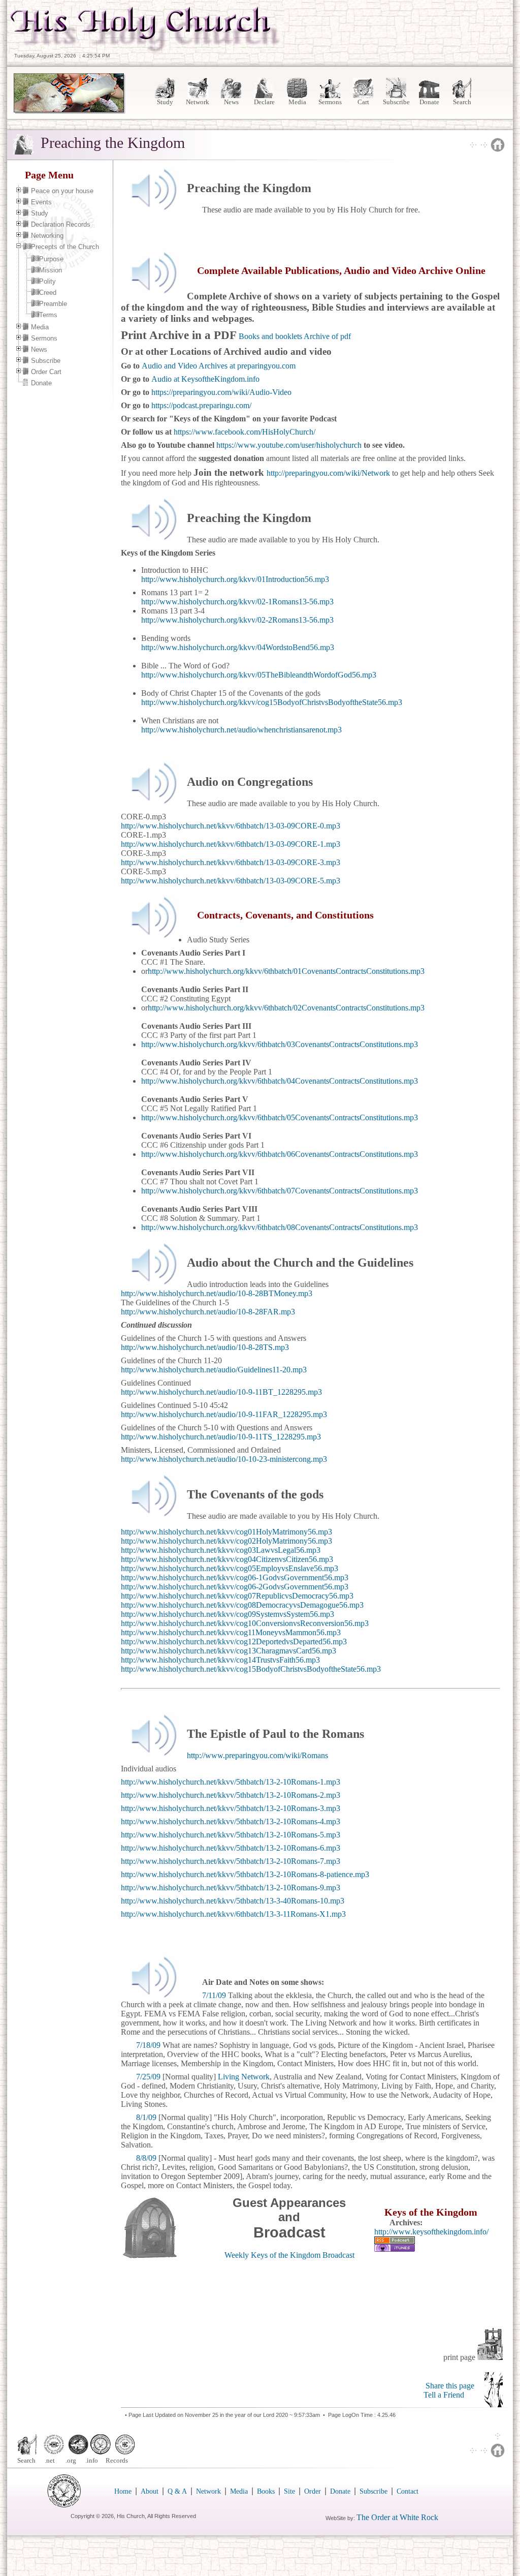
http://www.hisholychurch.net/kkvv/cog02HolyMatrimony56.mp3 (226, 1541)
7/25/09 (148, 2077)
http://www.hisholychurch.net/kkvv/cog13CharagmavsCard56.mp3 (229, 1651)
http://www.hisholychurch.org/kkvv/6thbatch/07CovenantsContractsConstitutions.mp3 (280, 1191)
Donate (429, 102)
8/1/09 (146, 2117)
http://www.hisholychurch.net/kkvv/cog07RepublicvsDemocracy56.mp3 (237, 1596)
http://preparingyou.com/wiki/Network (328, 473)
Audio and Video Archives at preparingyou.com (219, 366)
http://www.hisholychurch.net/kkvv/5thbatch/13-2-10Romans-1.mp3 (231, 1782)
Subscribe (396, 102)
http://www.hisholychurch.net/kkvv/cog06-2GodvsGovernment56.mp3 (235, 1587)
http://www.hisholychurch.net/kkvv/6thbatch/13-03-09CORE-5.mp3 (231, 881)
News (231, 102)
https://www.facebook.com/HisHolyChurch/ (245, 432)
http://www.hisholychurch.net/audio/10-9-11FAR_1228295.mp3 (224, 1414)
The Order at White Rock (397, 2517)
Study (165, 102)
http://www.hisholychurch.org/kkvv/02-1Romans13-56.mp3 (237, 602)
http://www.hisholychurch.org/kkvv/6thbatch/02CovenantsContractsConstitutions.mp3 (286, 1008)
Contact (408, 2491)
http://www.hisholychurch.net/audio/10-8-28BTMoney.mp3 (217, 1293)
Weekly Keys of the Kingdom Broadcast (289, 2255)
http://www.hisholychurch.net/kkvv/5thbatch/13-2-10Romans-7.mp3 (231, 1861)
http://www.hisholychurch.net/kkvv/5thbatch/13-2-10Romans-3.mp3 (231, 1808)
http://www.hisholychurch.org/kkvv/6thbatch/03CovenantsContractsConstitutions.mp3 (280, 1044)
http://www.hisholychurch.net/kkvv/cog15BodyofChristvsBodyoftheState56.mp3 (251, 1669)
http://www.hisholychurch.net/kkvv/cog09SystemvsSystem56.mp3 (227, 1614)
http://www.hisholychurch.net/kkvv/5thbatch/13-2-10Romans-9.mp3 (231, 1888)
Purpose (51, 259)
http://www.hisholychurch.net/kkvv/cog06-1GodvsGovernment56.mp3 (235, 1577)
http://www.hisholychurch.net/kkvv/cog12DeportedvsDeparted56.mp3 (234, 1642)
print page (460, 2357)
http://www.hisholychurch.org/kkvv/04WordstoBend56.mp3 (238, 647)
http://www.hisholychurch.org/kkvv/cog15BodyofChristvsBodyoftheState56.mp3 (272, 702)
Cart (363, 102)
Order (313, 2491)
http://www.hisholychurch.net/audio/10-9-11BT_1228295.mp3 (221, 1392)
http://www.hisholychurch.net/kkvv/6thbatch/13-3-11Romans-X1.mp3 (233, 1914)
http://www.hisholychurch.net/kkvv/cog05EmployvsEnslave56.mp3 (230, 1568)
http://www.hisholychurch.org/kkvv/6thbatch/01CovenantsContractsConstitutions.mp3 (286, 971)
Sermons (330, 102)
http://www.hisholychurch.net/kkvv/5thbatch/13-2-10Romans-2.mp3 (231, 1795)
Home (123, 2491)
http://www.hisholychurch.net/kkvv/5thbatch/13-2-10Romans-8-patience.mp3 (245, 1874)
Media (297, 102)
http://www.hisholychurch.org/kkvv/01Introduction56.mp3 (235, 579)
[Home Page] (146, 50)
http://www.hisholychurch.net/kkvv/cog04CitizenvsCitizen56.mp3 (227, 1559)
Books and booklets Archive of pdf (294, 336)
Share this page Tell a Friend (449, 2390)
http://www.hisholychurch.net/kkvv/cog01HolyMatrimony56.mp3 (226, 1532)
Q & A (177, 2491)
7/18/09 (148, 2045)
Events (41, 202)
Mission (51, 270)
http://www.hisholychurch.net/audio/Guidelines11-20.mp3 (214, 1370)
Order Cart (46, 372)
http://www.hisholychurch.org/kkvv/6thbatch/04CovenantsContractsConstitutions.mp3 (280, 1081)
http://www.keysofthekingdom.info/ (431, 2232)
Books (266, 2491)
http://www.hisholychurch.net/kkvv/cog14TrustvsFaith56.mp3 (220, 1660)
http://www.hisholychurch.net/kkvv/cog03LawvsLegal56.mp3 (221, 1550)
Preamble (53, 304)
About (150, 2491)
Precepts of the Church (65, 247)
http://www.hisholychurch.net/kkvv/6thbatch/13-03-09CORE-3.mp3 (231, 862)
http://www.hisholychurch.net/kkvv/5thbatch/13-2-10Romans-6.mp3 (231, 1848)
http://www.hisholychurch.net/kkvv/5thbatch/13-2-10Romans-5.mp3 (231, 1835)
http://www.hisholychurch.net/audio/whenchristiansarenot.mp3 (241, 730)
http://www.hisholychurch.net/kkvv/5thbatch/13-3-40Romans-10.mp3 (233, 1901)
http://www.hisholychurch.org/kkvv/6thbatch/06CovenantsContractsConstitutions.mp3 (280, 1154)
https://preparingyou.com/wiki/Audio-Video (221, 392)
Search (462, 102)
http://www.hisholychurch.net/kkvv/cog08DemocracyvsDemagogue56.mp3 (242, 1605)
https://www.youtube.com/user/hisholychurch (289, 445)
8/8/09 (146, 2158)
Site (289, 2491)
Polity (47, 281)
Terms (48, 315)
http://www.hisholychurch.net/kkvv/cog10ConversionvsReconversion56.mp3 (245, 1623)
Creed (48, 293)
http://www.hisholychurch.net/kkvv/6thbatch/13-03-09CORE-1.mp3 (231, 844)
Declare (264, 102)
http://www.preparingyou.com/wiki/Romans (257, 1755)
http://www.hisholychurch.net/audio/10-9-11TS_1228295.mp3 (221, 1437)
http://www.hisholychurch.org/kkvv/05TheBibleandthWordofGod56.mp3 (259, 675)
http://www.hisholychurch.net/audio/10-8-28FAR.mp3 (208, 1312)
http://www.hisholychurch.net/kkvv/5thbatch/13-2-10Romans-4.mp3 (231, 1821)
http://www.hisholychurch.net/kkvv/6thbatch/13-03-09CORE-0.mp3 (231, 826)
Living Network (244, 2077)
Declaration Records (61, 224)
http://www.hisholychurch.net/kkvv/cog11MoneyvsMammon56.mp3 (231, 1632)
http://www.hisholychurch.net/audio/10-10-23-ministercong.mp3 (224, 1459)
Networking (47, 236)
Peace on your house (62, 191)
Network (198, 102)
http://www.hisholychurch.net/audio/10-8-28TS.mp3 (205, 1347)
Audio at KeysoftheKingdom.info (205, 379)
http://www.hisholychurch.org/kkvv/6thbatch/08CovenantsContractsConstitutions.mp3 (280, 1227)
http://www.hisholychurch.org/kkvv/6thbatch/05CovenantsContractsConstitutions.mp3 (280, 1117)
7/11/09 (214, 1995)
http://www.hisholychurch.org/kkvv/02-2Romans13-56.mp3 (237, 620)
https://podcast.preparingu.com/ (201, 405)
